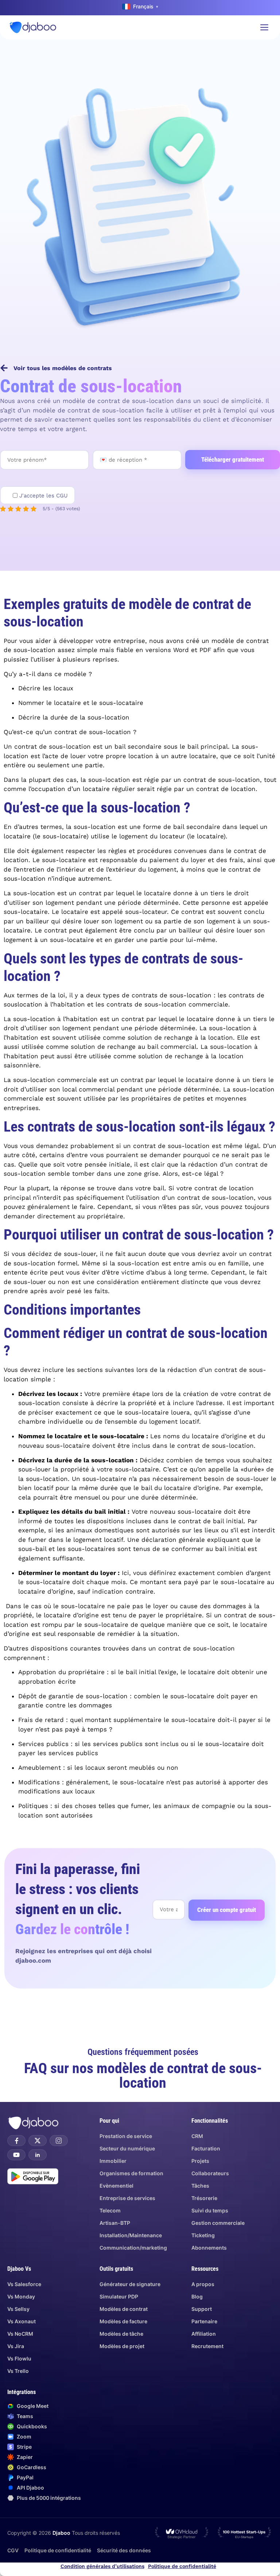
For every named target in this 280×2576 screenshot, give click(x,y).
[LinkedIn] (38, 2155)
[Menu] (264, 27)
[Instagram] (59, 2141)
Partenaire (204, 2321)
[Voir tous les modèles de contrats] (4, 368)
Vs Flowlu (19, 2358)
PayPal (25, 2477)
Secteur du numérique (127, 2148)
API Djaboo (30, 2488)
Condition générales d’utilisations (102, 2566)
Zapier (25, 2457)
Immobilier (113, 2161)
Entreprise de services (127, 2198)
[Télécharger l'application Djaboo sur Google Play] (33, 2176)
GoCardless (32, 2467)
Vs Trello (18, 2371)
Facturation (206, 2148)
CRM (197, 2136)
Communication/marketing (133, 2248)
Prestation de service (126, 2136)
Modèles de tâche (121, 2334)
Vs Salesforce (24, 2284)
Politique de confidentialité (182, 2566)
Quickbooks (32, 2426)
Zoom (24, 2437)
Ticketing (203, 2235)
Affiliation (204, 2334)
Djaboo (61, 2533)
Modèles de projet (122, 2346)
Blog (197, 2296)
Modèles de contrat (124, 2309)
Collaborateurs (210, 2173)
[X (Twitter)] (38, 2141)
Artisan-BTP (115, 2223)
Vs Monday (21, 2296)
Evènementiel (116, 2186)
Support (202, 2309)
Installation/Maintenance (131, 2235)
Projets (200, 2161)
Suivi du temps (210, 2210)
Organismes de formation (131, 2173)
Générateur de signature (130, 2284)
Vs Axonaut (22, 2321)
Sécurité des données (124, 2550)
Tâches (200, 2186)
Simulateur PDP (119, 2296)
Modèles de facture (123, 2321)
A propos (203, 2284)
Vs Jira (16, 2346)
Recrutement (207, 2346)
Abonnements (209, 2248)
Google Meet (33, 2406)
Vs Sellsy (18, 2309)
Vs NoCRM (20, 2334)
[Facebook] (16, 2141)
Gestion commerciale (218, 2223)
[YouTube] (16, 2155)
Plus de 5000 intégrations (49, 2498)
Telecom (110, 2210)
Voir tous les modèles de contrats (63, 368)
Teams (25, 2416)
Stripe (24, 2447)
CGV (13, 2550)
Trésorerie (204, 2198)
